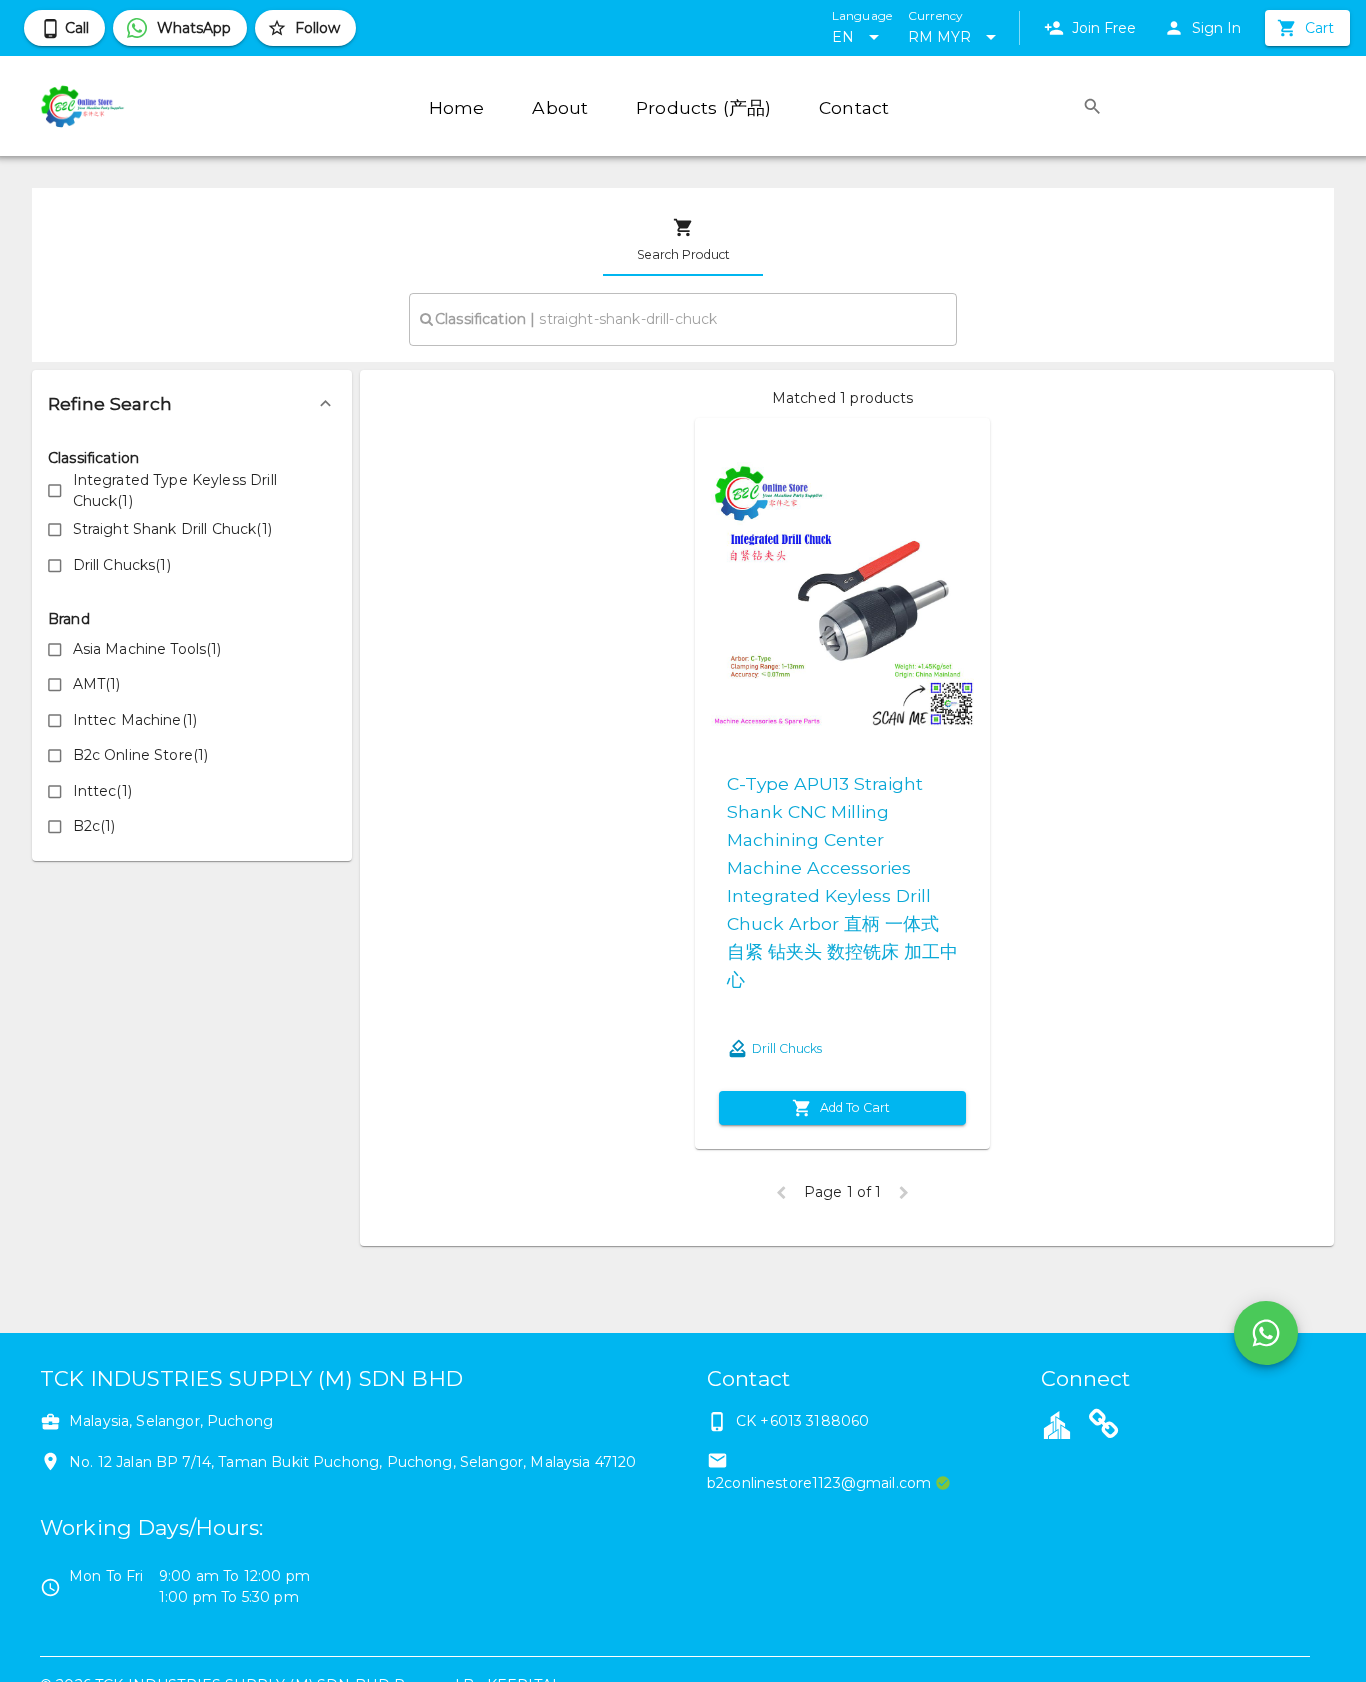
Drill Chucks (787, 1048)
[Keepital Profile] (1057, 1424)
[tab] (683, 240)
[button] (192, 404)
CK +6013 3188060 (802, 1421)
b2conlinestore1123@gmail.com (819, 1483)
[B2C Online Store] (1104, 1427)
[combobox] (683, 319)
